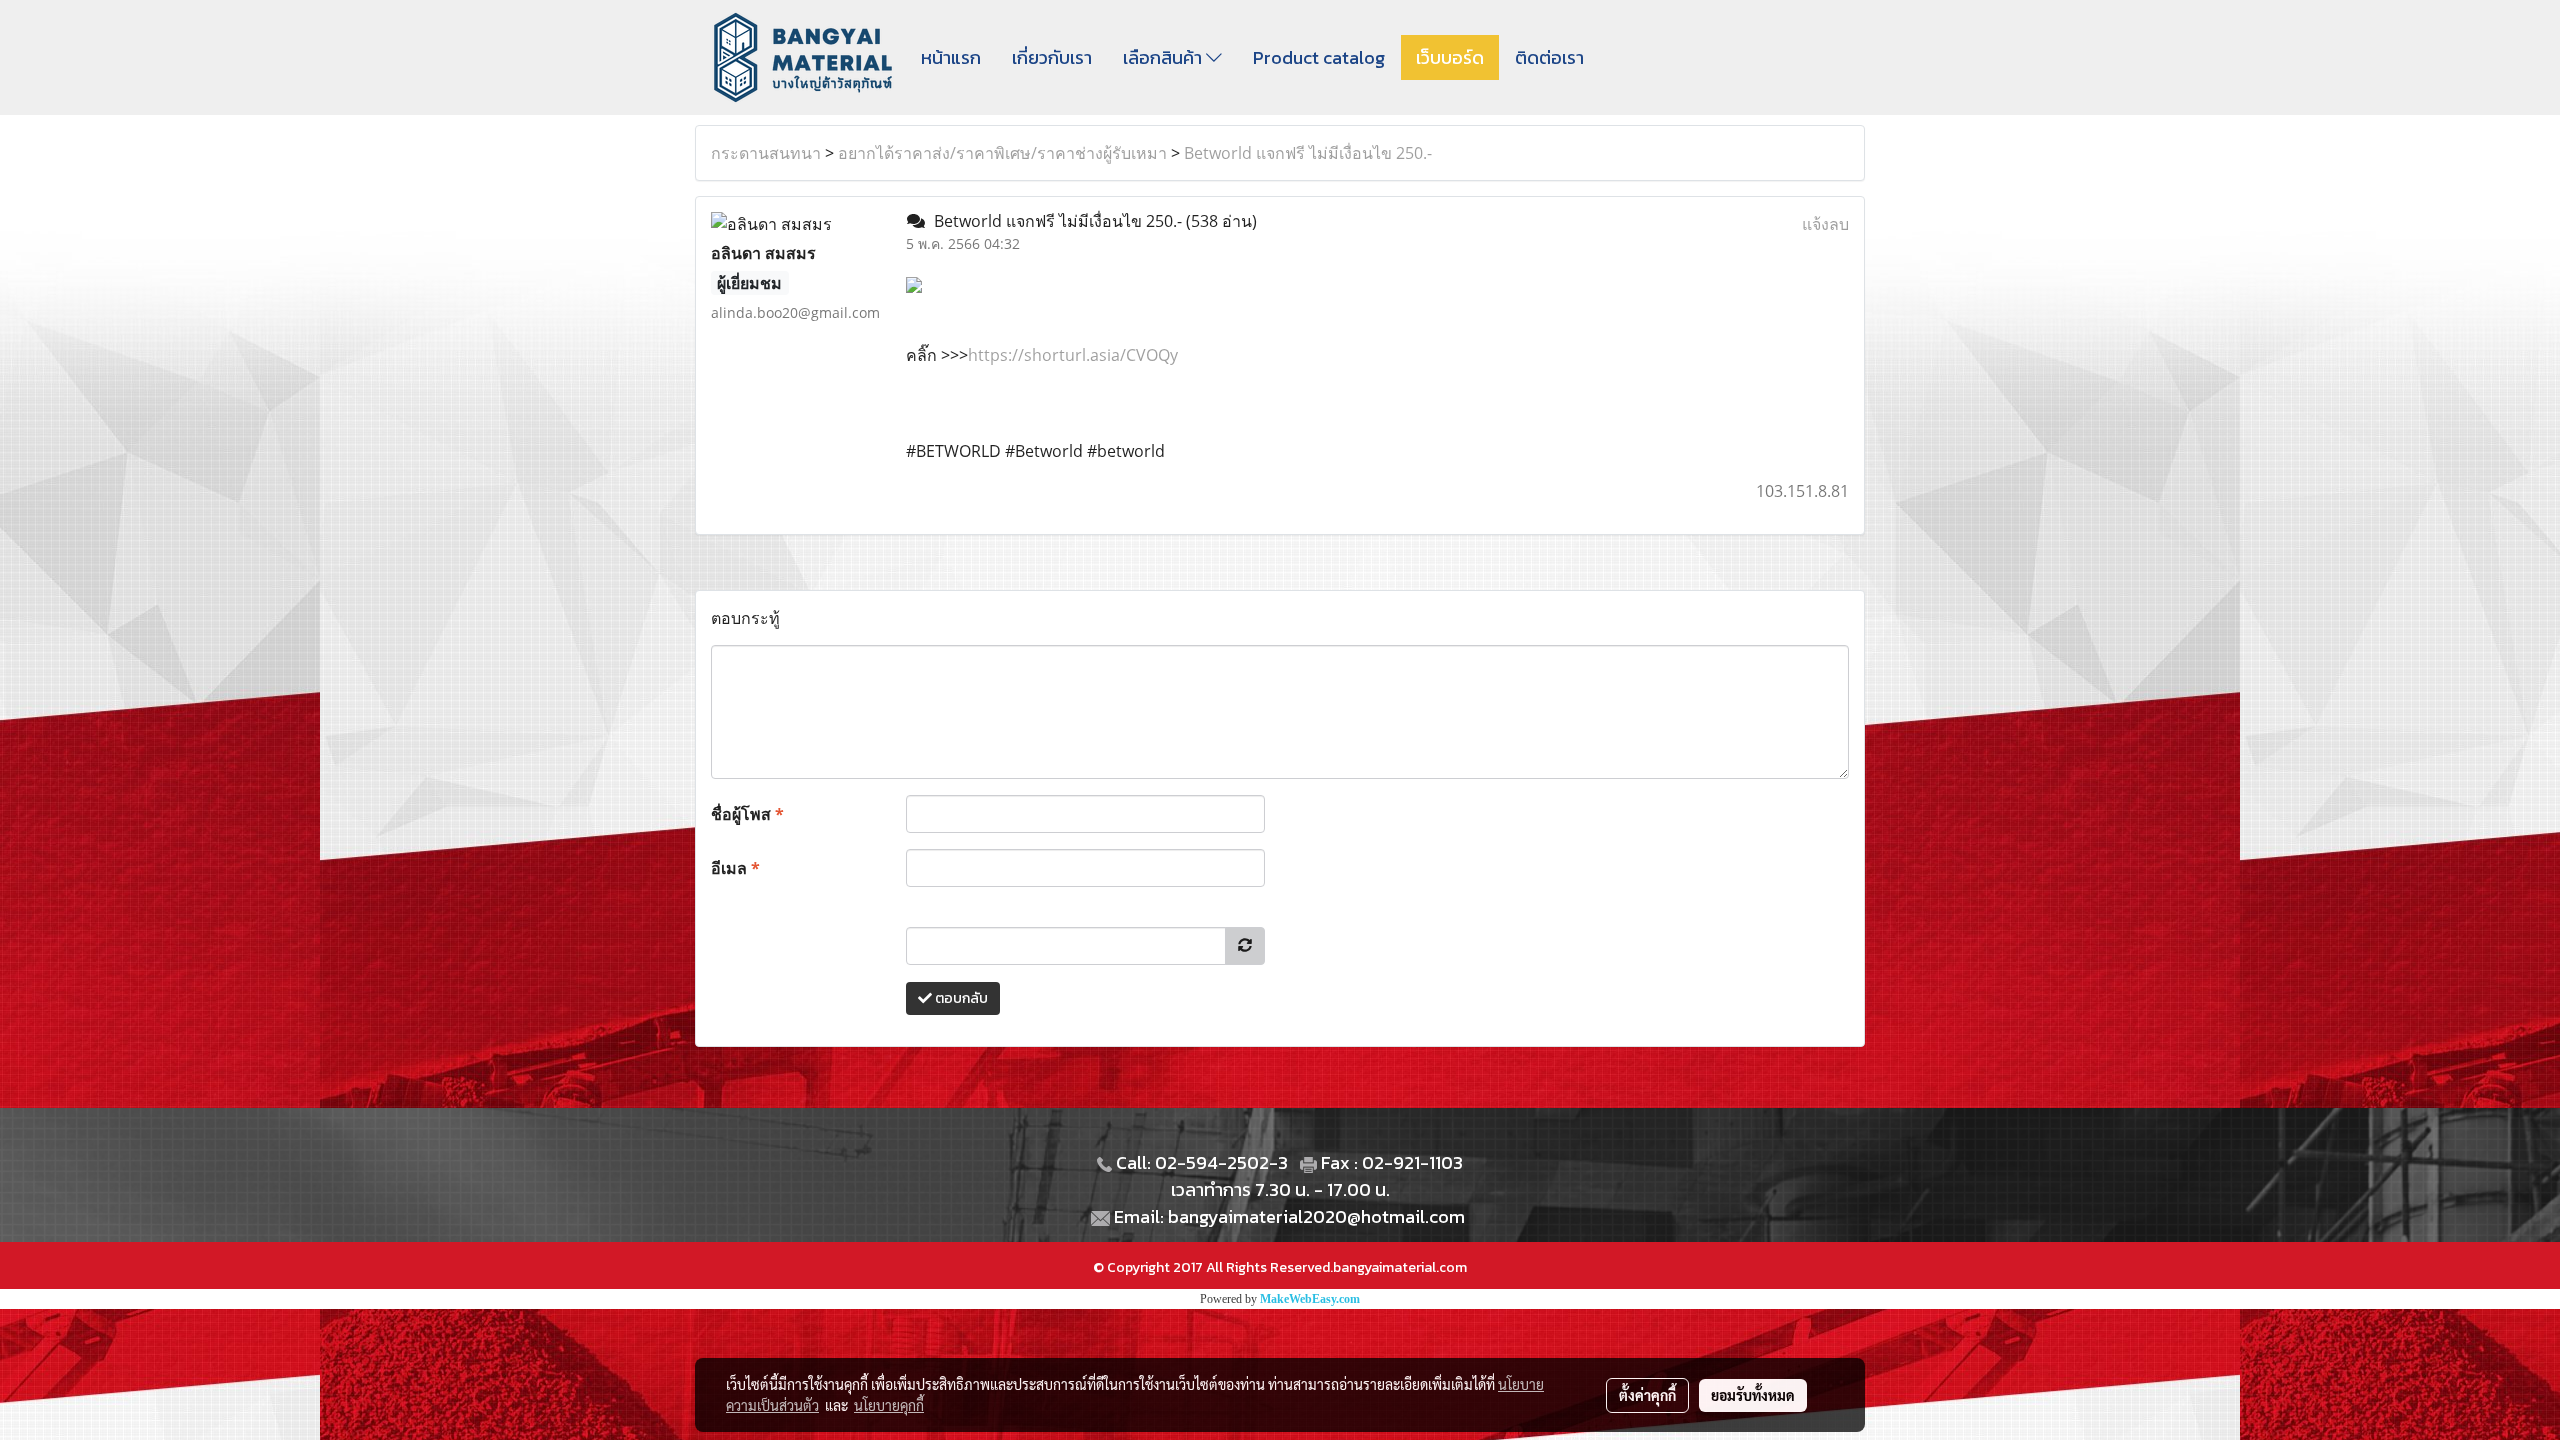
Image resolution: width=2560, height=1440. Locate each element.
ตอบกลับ (960, 998)
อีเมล (735, 868)
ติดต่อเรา (1549, 57)
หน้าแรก (951, 57)
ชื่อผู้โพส (747, 814)
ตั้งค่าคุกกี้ (1647, 1395)
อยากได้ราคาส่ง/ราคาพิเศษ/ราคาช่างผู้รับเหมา (1002, 153)
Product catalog (1319, 57)
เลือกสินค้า (1164, 57)
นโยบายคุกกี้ (889, 1405)
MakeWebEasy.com (1310, 1299)
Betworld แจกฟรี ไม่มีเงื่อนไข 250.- (1308, 153)
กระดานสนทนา (766, 153)
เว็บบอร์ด (1450, 57)
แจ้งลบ (1825, 224)
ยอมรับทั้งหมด (1753, 1395)
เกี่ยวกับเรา (1052, 57)
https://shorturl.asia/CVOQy (1073, 355)
